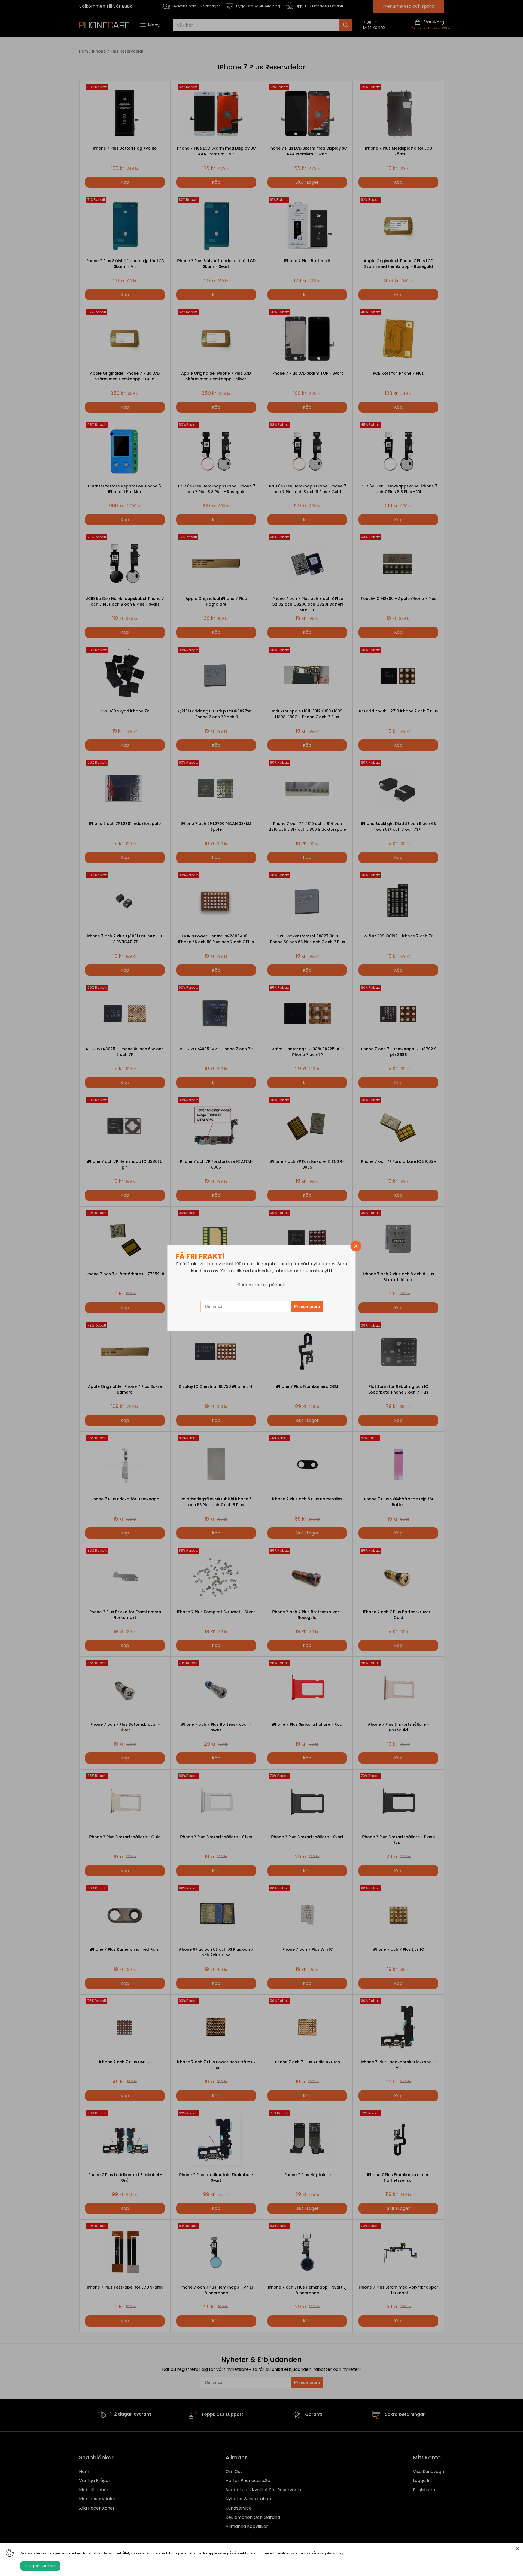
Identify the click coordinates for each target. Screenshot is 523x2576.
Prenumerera (307, 1307)
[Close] (518, 2549)
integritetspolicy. (331, 2553)
